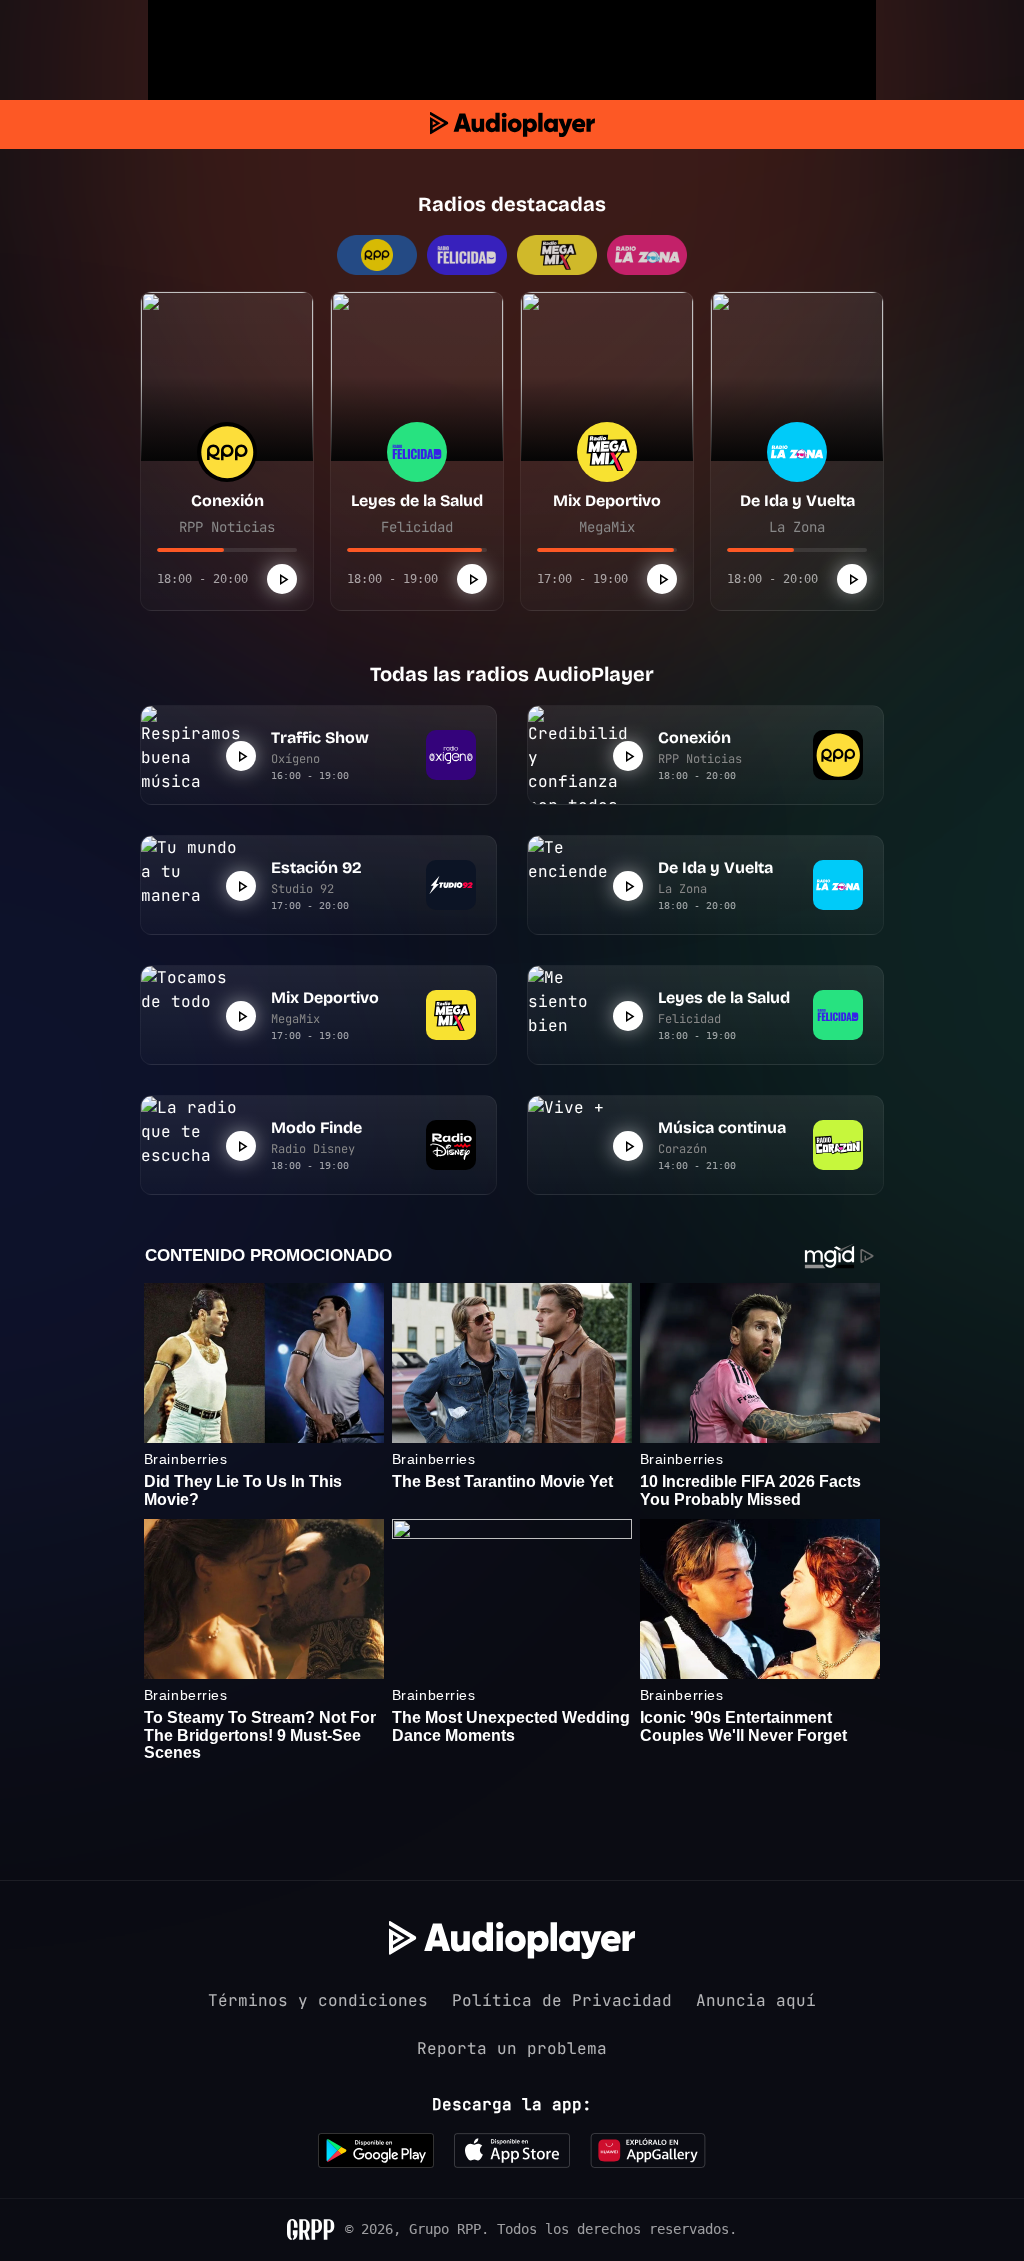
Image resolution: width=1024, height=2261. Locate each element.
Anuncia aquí (756, 2000)
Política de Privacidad (562, 2000)
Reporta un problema (512, 2048)
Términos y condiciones (318, 2000)
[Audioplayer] (512, 124)
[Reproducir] (282, 579)
